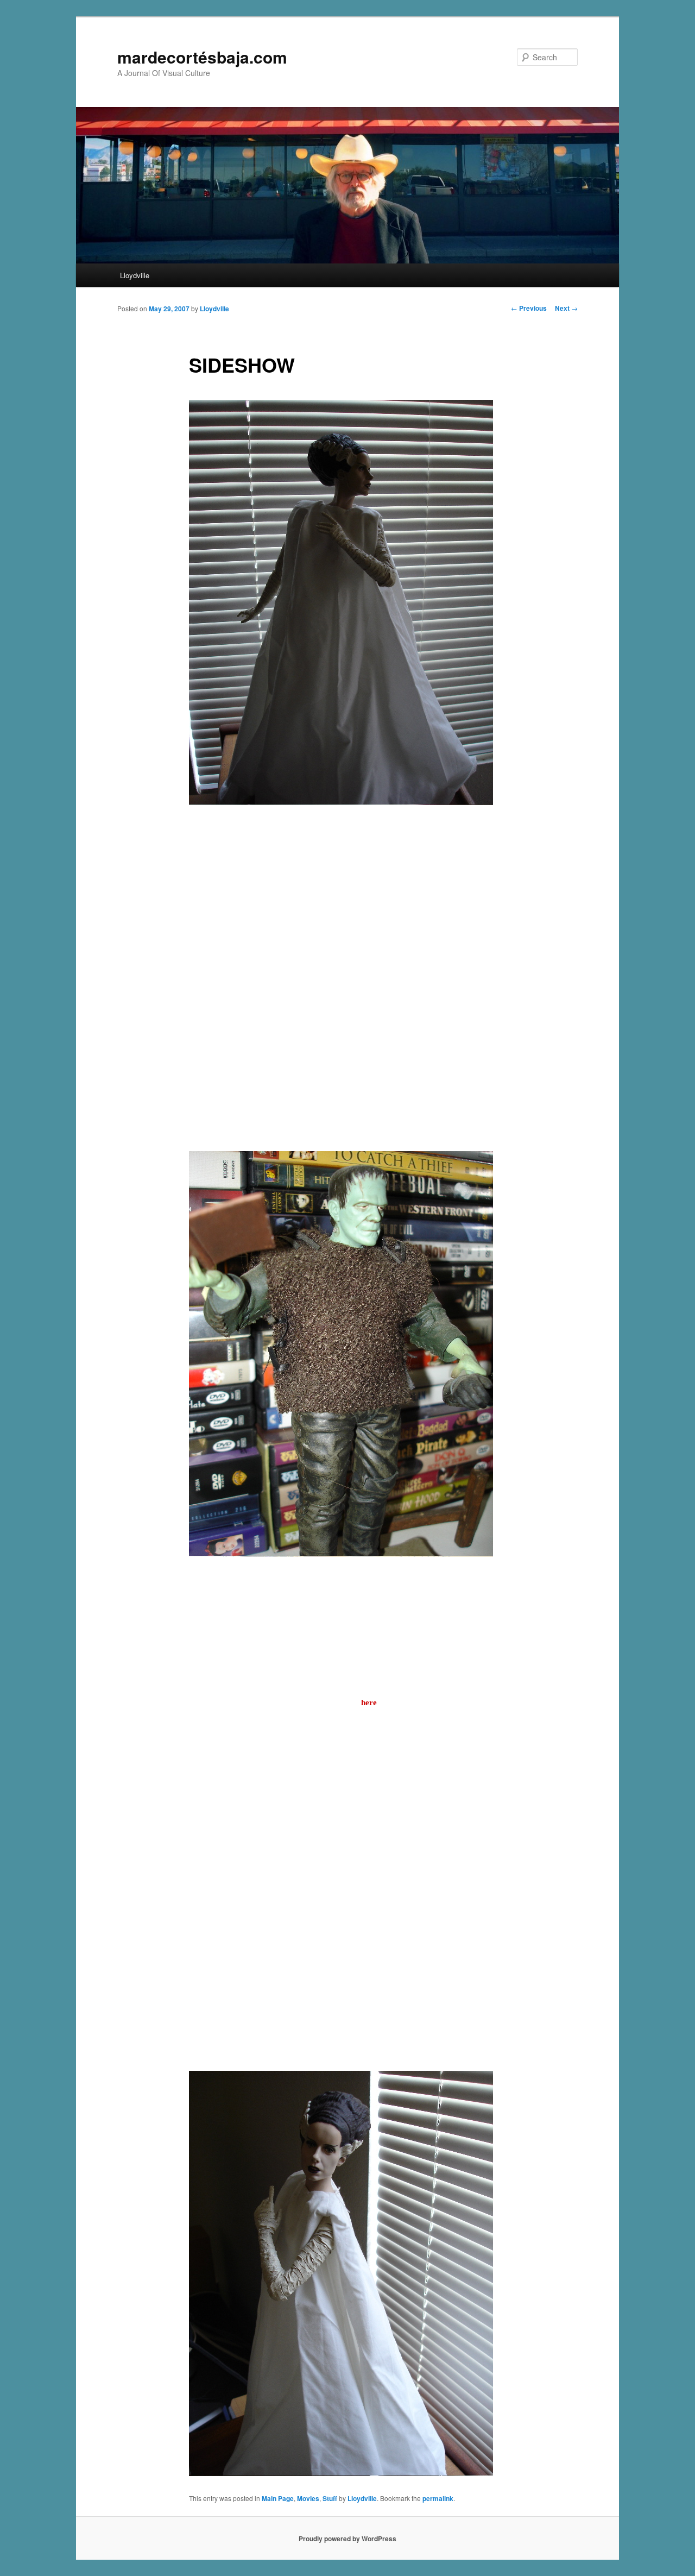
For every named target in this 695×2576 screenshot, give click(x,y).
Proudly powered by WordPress (347, 2539)
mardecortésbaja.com (202, 57)
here (369, 1702)
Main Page (278, 2498)
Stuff (330, 2498)
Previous (529, 308)
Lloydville (135, 275)
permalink (438, 2498)
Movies (308, 2498)
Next (566, 308)
